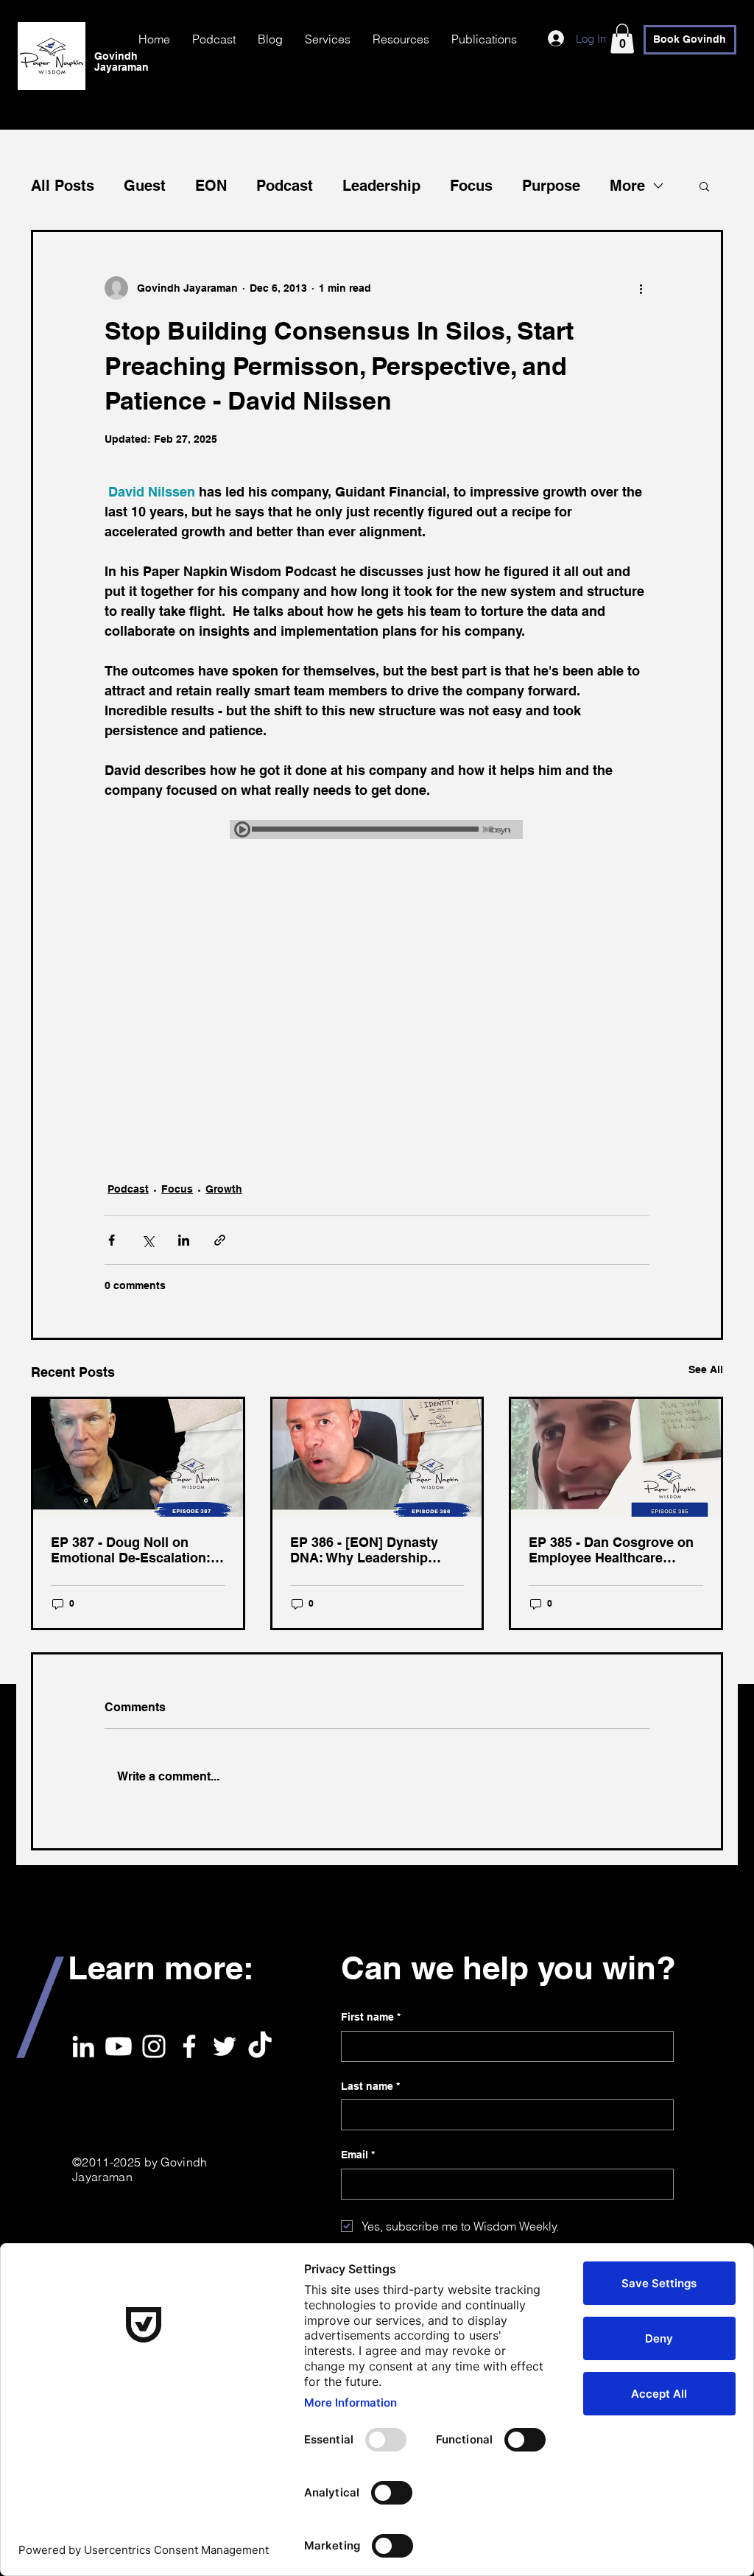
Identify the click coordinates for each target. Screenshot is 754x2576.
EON (211, 186)
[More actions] (641, 288)
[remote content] (377, 831)
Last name (370, 2086)
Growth (224, 1189)
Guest (145, 186)
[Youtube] (119, 2046)
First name (371, 2017)
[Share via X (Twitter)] (148, 1240)
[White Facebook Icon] (189, 2046)
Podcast (285, 186)
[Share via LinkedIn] (184, 1240)
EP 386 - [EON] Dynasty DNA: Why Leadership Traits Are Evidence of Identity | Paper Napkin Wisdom (364, 1550)
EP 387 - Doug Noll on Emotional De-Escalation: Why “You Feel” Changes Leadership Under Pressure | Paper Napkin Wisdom (137, 1550)
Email (358, 2155)
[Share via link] (220, 1240)
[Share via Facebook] (112, 1240)
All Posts (63, 186)
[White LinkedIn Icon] (83, 2046)
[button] (622, 39)
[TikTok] (260, 2046)
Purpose (551, 186)
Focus (471, 186)
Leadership (381, 186)
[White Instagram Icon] (154, 2046)
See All (706, 1369)
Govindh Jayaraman (121, 62)
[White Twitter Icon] (225, 2046)
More (627, 186)
